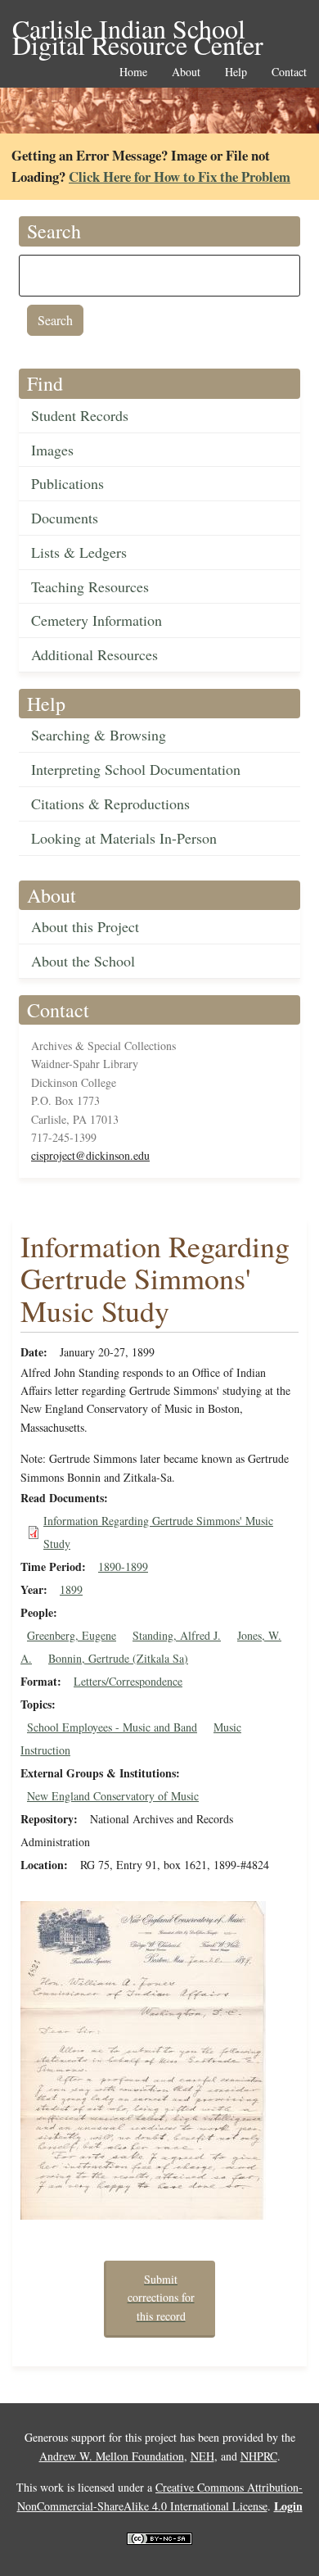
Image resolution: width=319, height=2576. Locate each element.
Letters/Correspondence (128, 1681)
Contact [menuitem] (289, 72)
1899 (71, 1589)
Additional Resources (94, 654)
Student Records (80, 415)
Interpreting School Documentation (136, 769)
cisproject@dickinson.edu (90, 1155)
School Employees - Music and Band (112, 1727)
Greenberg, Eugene (72, 1635)
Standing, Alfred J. (177, 1635)
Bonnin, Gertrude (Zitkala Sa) (118, 1658)
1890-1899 (123, 1566)
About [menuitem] (186, 72)
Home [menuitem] (133, 72)
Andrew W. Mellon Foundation (112, 2456)
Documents (65, 518)
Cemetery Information (97, 620)
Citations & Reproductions (110, 804)
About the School (83, 961)
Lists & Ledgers (79, 552)
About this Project (85, 926)
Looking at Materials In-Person (124, 838)
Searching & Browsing (99, 735)
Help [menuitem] (236, 72)
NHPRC (259, 2456)
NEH (202, 2456)
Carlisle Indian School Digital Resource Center (138, 30)
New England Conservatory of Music (113, 1796)
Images (52, 450)
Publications (67, 483)
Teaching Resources (90, 586)
